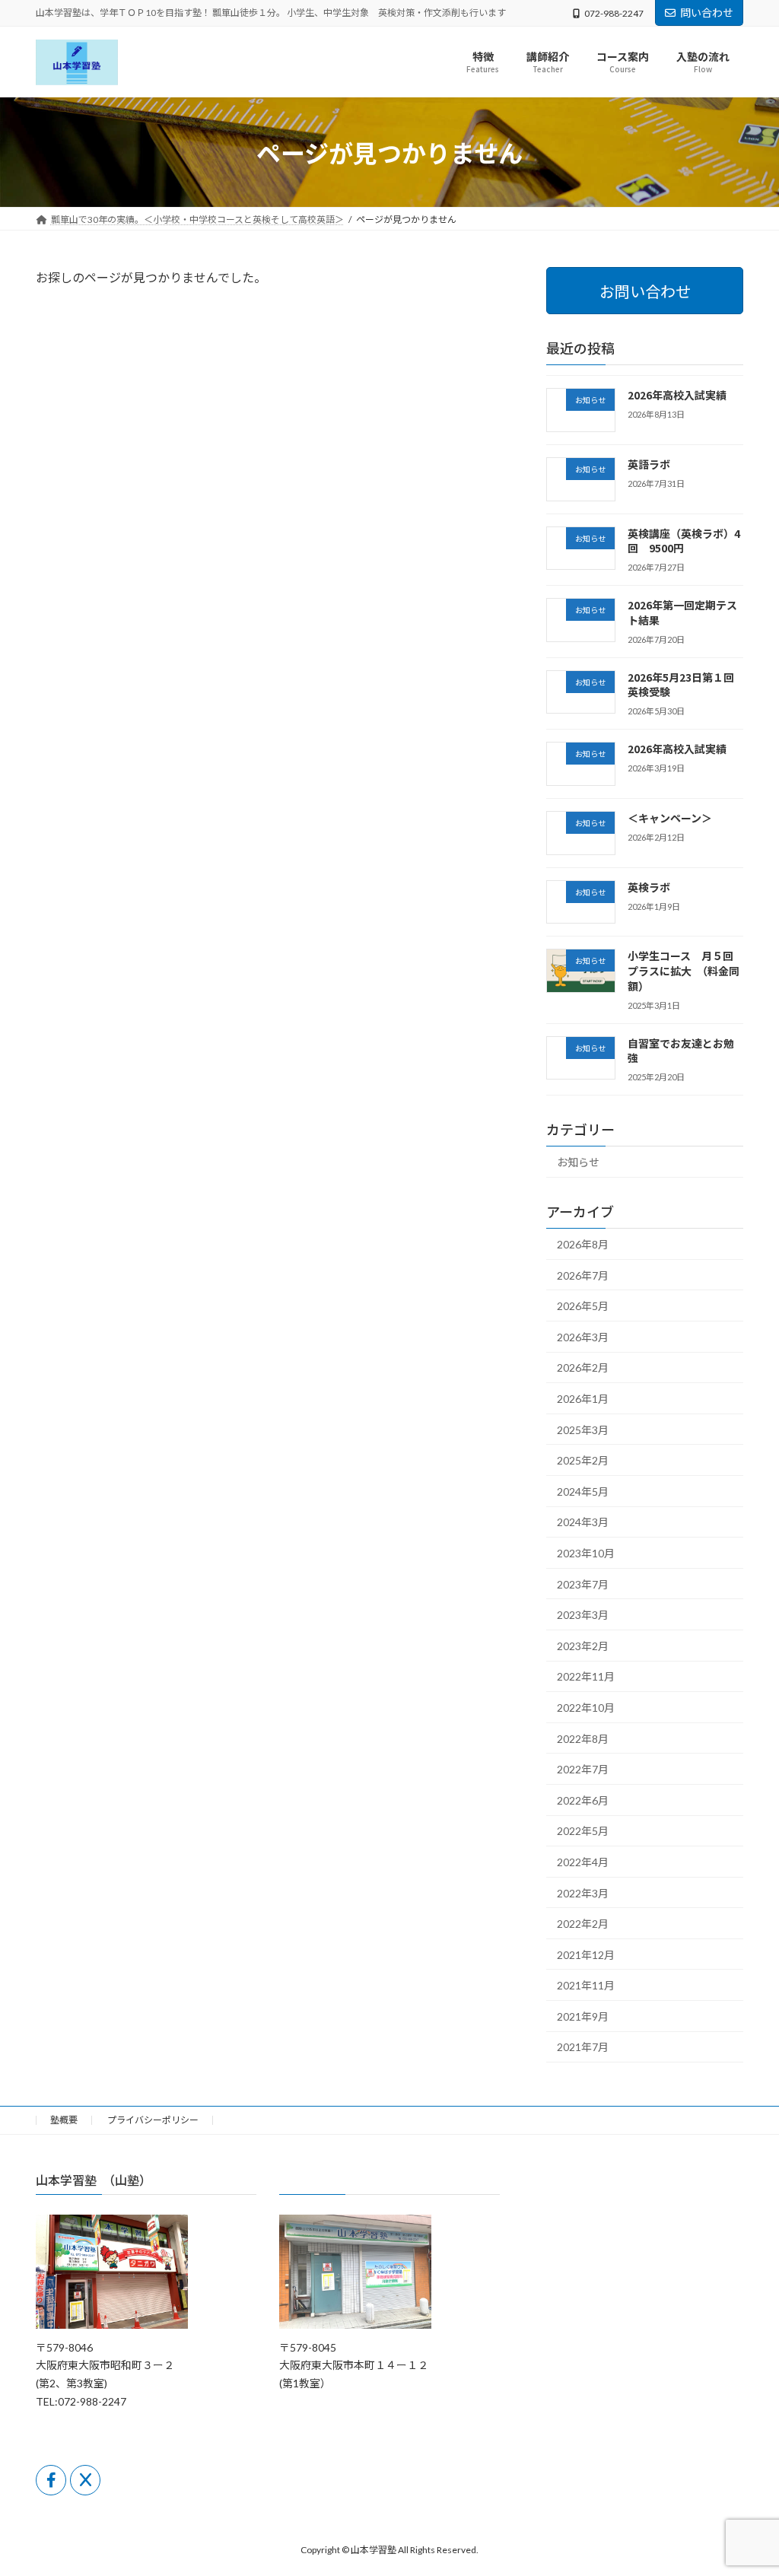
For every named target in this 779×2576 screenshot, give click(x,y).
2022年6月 (583, 1800)
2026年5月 (583, 1307)
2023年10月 (586, 1553)
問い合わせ (707, 13)
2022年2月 (583, 1924)
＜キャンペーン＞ (670, 818)
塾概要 (64, 2120)
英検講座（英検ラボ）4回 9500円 (684, 541)
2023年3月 (583, 1616)
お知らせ (578, 1163)
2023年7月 (583, 1584)
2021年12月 (586, 1955)
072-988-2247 (614, 13)
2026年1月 (583, 1399)
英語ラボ (649, 464)
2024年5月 (583, 1492)
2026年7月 (583, 1275)
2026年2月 (583, 1368)
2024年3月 (583, 1523)
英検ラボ (654, 887)
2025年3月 (583, 1430)
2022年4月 (583, 1862)
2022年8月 (583, 1739)
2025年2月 (583, 1461)
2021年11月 (586, 1986)
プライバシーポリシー (153, 2120)
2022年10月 (586, 1708)
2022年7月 (583, 1770)
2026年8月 (583, 1244)
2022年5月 (583, 1832)
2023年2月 (583, 1646)
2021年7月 (583, 2048)
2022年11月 (586, 1677)
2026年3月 (583, 1337)
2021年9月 (583, 2016)
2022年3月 (583, 1893)
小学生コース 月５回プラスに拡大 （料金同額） (684, 971)
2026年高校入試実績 (677, 395)
